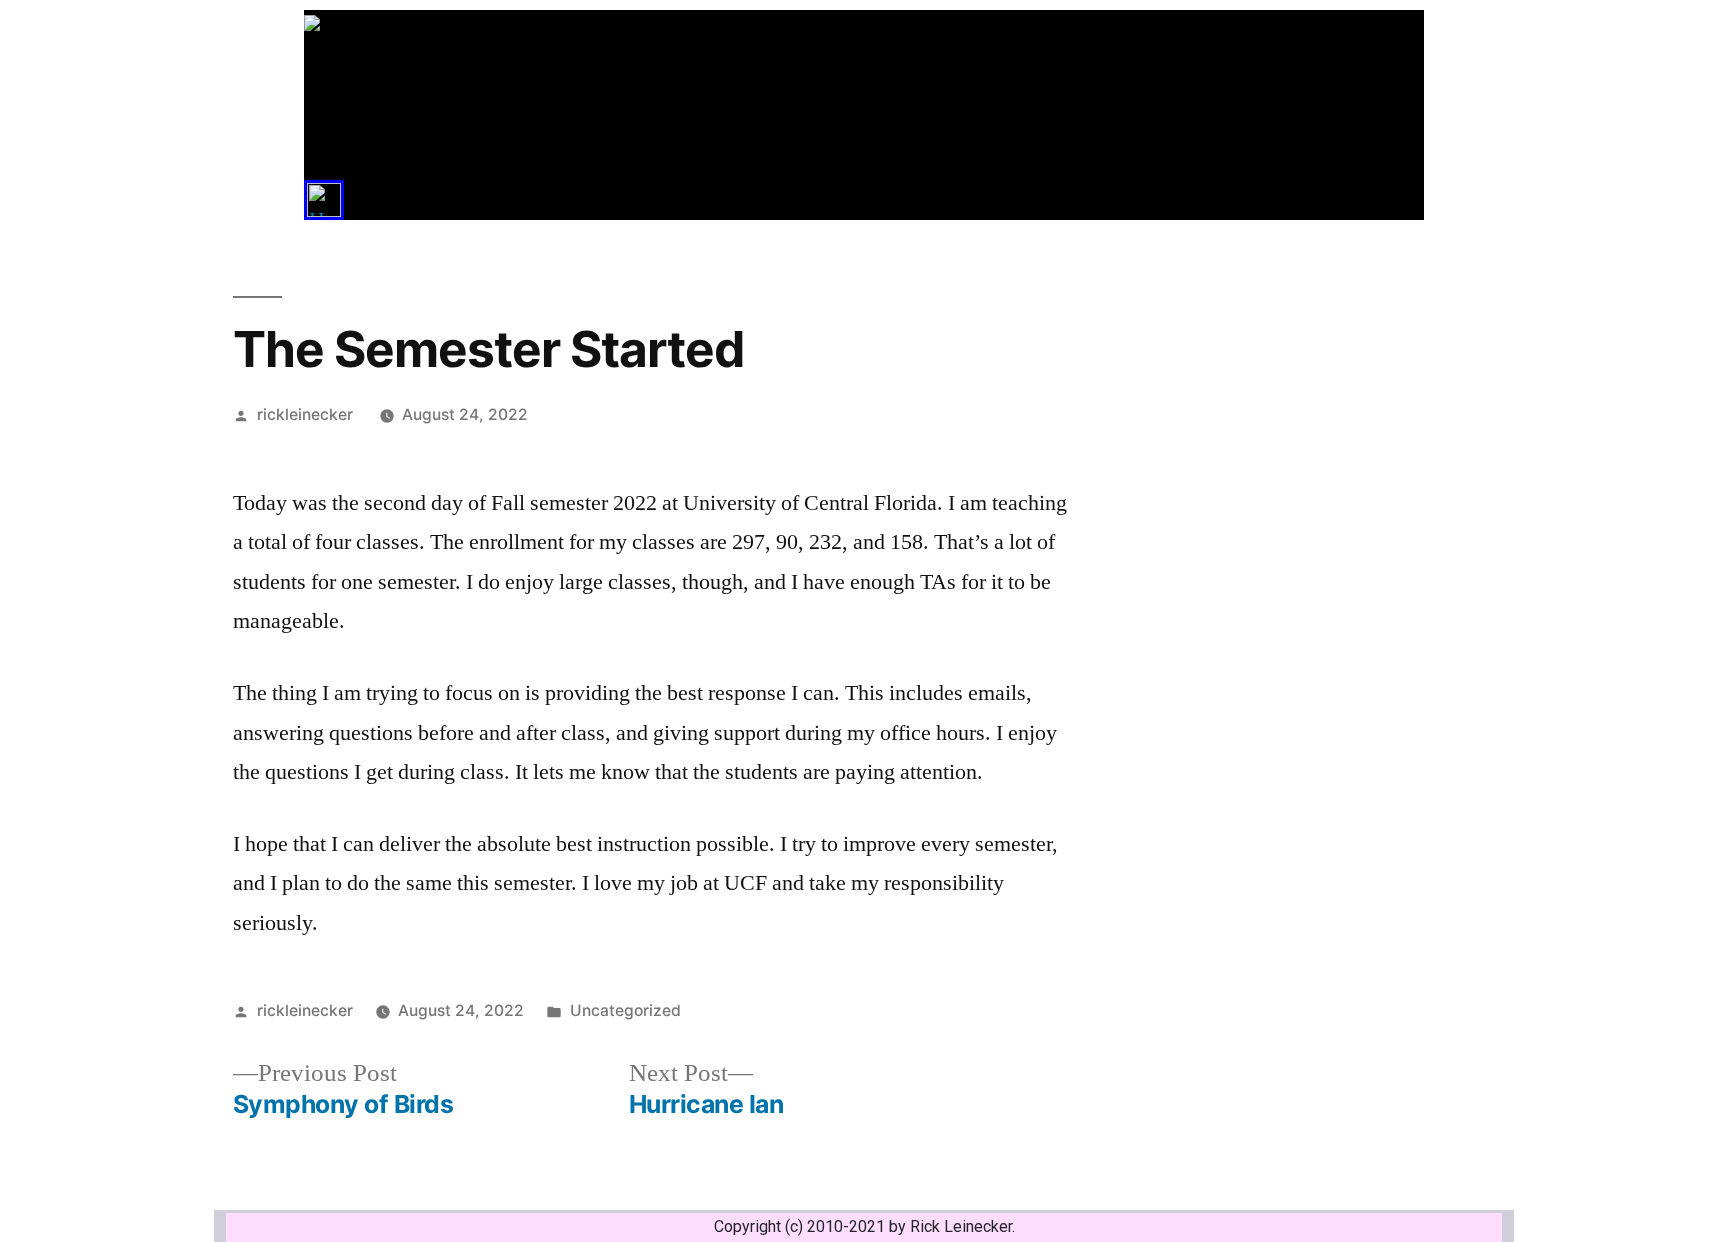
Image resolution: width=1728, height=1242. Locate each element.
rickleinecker (305, 414)
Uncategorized (625, 1010)
